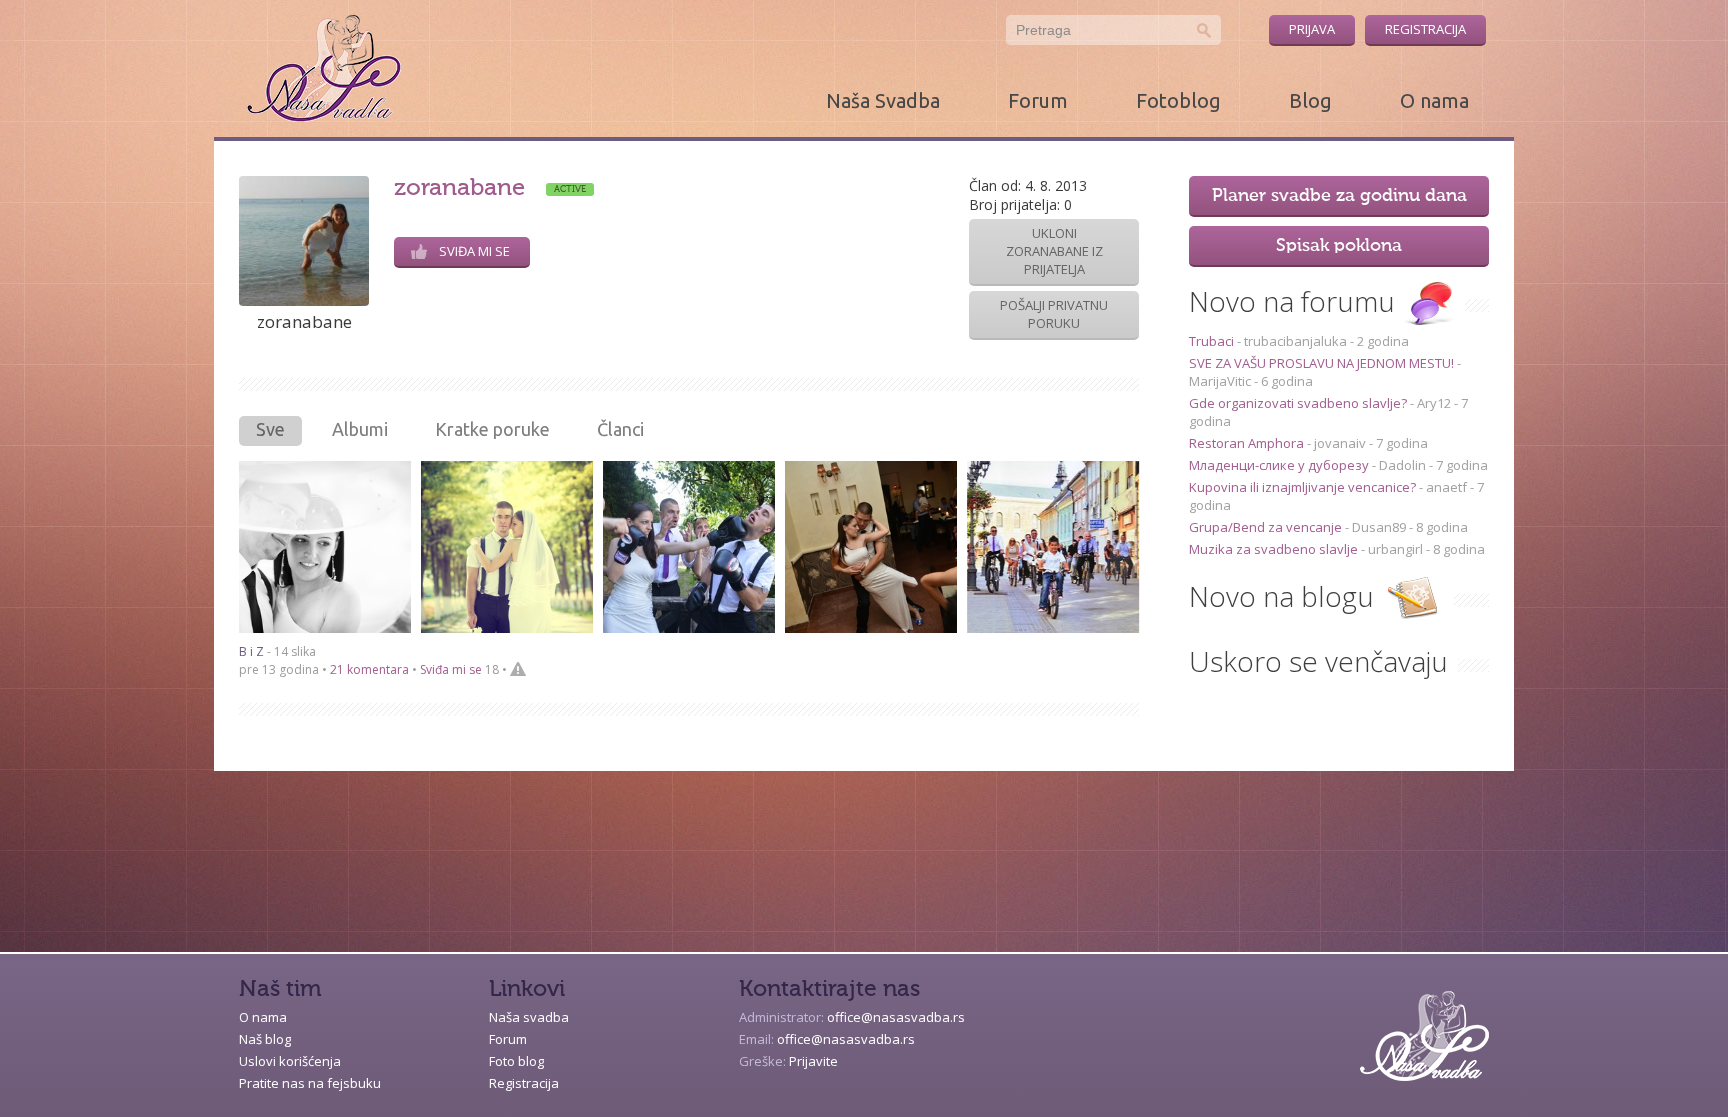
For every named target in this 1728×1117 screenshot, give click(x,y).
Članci (620, 429)
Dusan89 (1379, 527)
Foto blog (516, 1061)
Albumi (360, 429)
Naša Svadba (883, 100)
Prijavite (813, 1061)
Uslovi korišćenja (290, 1061)
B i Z (251, 651)
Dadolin (1402, 465)
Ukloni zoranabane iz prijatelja (1054, 251)
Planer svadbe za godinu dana (1339, 196)
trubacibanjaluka (1295, 341)
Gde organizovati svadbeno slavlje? (1299, 403)
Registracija (1425, 29)
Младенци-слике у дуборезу (1280, 465)
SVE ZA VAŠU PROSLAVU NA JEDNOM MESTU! (1323, 363)
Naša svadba (529, 1017)
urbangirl (1395, 549)
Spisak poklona (1339, 246)
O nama (1434, 100)
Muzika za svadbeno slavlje (1275, 549)
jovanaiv (1340, 443)
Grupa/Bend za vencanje (1267, 527)
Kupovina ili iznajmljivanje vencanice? (1304, 487)
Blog (1310, 100)
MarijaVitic (1220, 381)
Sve (270, 429)
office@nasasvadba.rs (896, 1017)
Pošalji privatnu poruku (1054, 314)
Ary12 (1434, 403)
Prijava (1312, 29)
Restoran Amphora (1248, 443)
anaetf (1446, 487)
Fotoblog (1178, 100)
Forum (1038, 100)
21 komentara (369, 669)
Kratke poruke (492, 429)
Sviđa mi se (474, 251)
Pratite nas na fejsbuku (310, 1083)
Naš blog (265, 1039)
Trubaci (1213, 341)
